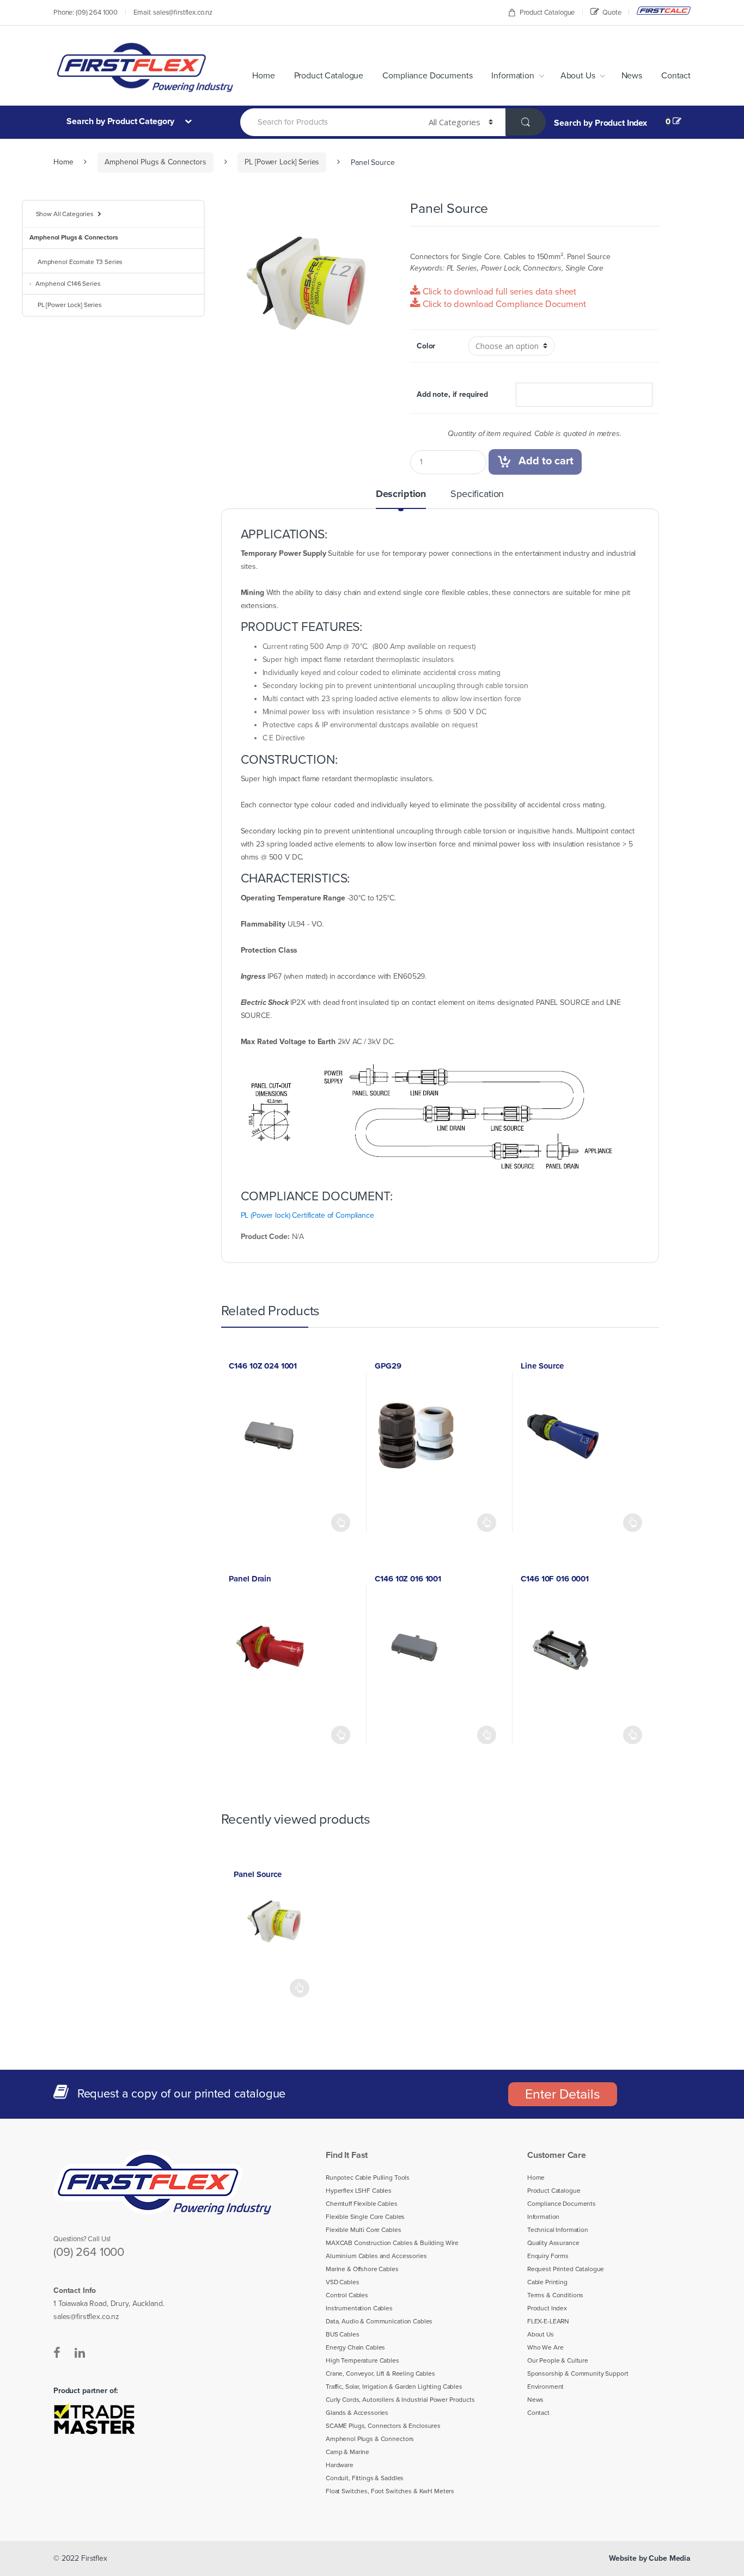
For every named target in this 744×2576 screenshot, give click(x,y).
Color (426, 346)
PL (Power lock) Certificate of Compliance (307, 1215)
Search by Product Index (600, 123)
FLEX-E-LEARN (548, 2321)
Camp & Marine (347, 2452)
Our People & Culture (558, 2360)
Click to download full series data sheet (498, 292)
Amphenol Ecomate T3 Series (80, 262)
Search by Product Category (121, 121)
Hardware (340, 2465)
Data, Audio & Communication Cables (379, 2321)
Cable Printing (547, 2282)
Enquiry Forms (548, 2256)
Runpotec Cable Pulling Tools (368, 2178)
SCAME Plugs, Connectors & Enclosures (383, 2426)
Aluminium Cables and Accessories (376, 2256)
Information (513, 76)
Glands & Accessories (357, 2413)
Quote (612, 13)
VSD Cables (343, 2282)
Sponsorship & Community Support (578, 2373)
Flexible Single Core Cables (365, 2217)
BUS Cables (343, 2334)
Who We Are (545, 2347)
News (632, 76)
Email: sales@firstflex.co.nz (173, 13)
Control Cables (347, 2295)
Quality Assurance (553, 2243)
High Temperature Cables (362, 2360)
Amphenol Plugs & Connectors (155, 162)
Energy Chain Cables (355, 2347)
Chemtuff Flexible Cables (362, 2204)
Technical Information (558, 2230)
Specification (477, 494)
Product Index (547, 2308)
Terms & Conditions (555, 2295)
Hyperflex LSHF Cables (359, 2191)
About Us (578, 76)
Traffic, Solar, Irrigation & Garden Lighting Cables (394, 2387)
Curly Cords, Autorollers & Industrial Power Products (400, 2400)
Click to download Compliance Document (503, 304)
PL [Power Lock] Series (282, 162)
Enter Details (562, 2094)
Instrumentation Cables (359, 2308)
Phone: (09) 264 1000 (86, 13)
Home (263, 76)
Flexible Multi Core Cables (363, 2230)
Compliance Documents (427, 76)
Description (401, 494)
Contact (676, 76)
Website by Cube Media (650, 2558)
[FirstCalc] (664, 11)
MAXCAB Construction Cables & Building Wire (392, 2243)
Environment (545, 2387)
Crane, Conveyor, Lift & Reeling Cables (380, 2373)
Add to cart (546, 461)
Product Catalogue (547, 13)
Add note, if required (452, 394)
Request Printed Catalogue (566, 2269)
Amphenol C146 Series (68, 284)
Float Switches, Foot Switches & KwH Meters (390, 2491)
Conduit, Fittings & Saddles (365, 2478)
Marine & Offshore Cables (362, 2269)
